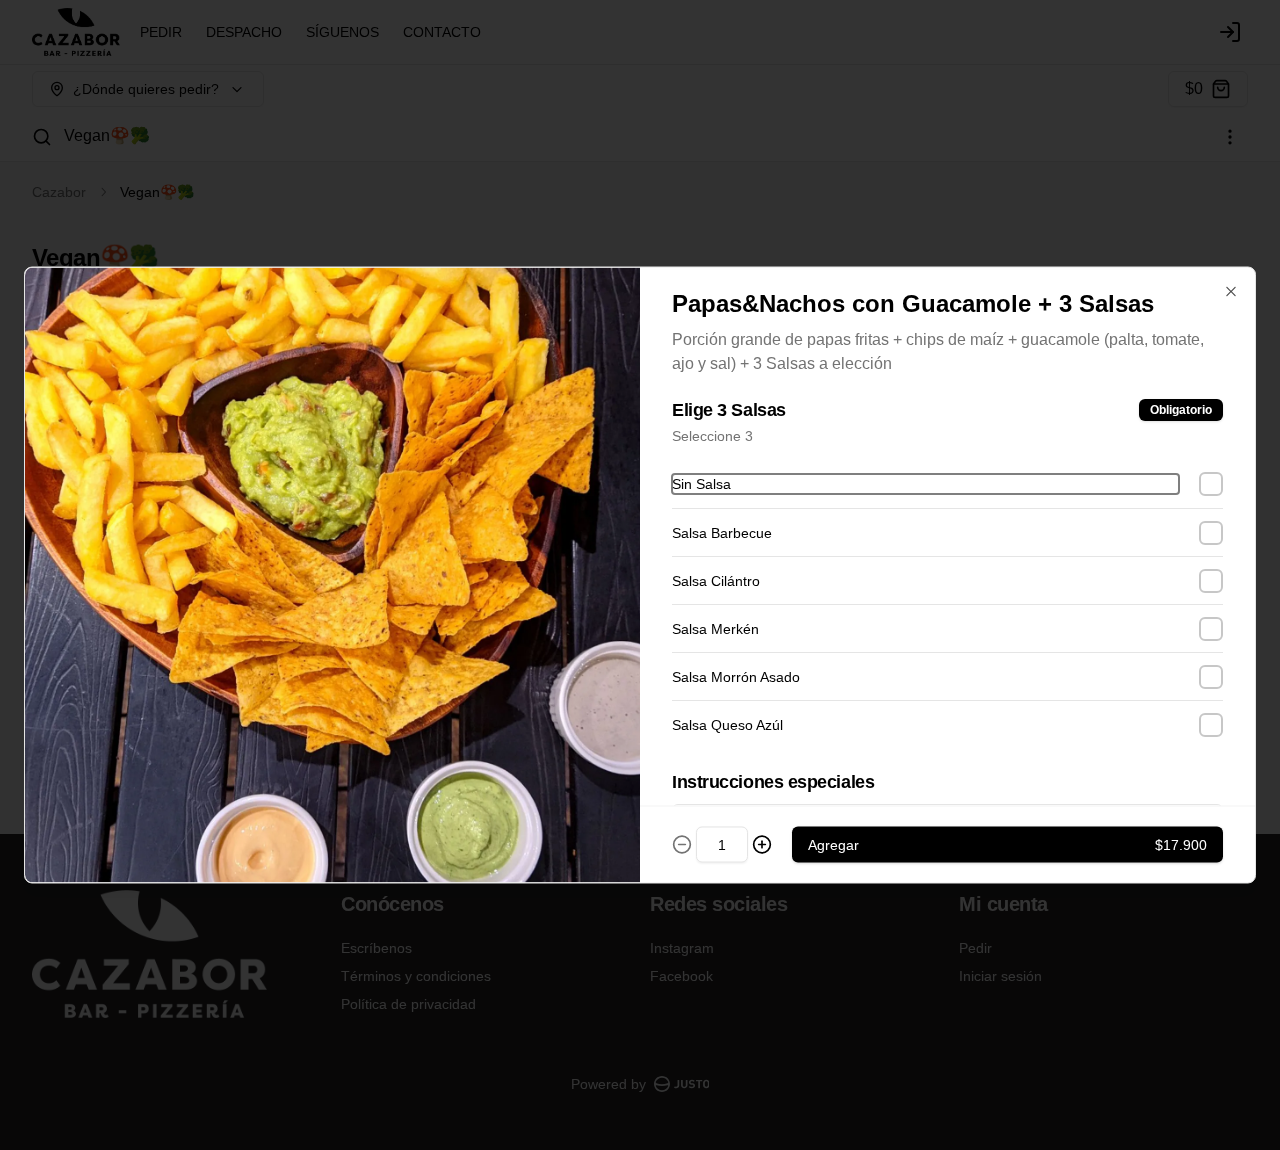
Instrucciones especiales (773, 782)
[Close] (1231, 292)
